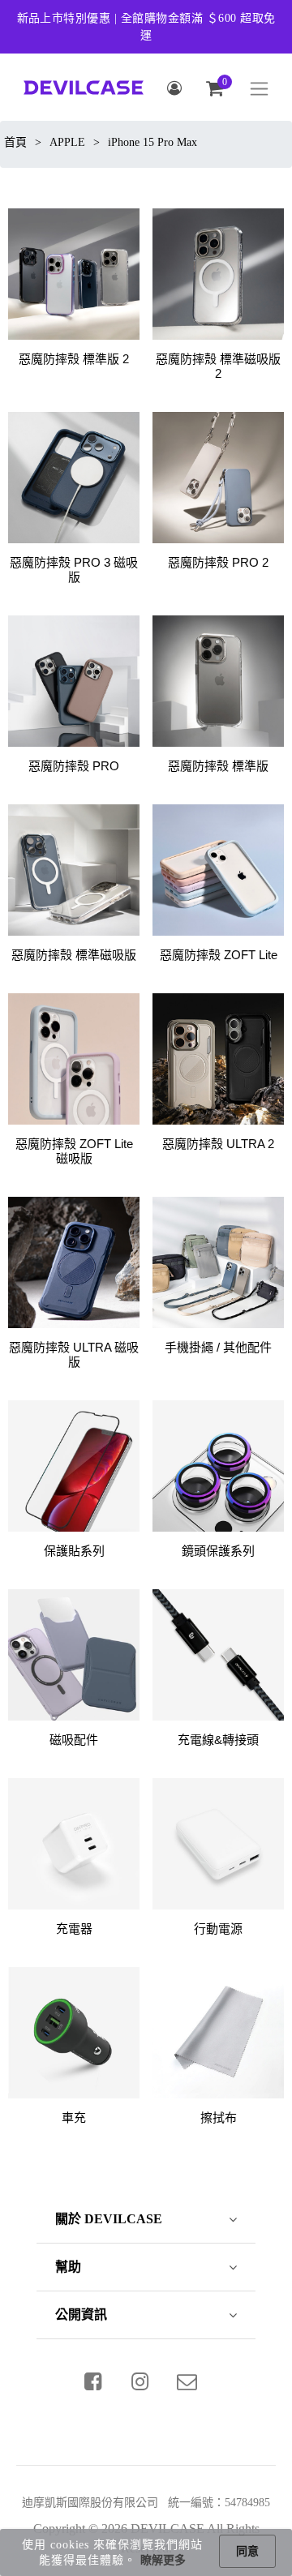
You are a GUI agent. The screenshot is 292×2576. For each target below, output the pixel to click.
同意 (247, 2551)
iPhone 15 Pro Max (152, 142)
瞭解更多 (163, 2560)
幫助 (68, 2267)
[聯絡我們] (187, 2381)
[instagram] (140, 2381)
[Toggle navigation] (259, 89)
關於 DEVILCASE (109, 2219)
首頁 (15, 142)
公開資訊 (81, 2315)
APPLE (67, 142)
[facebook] (93, 2381)
